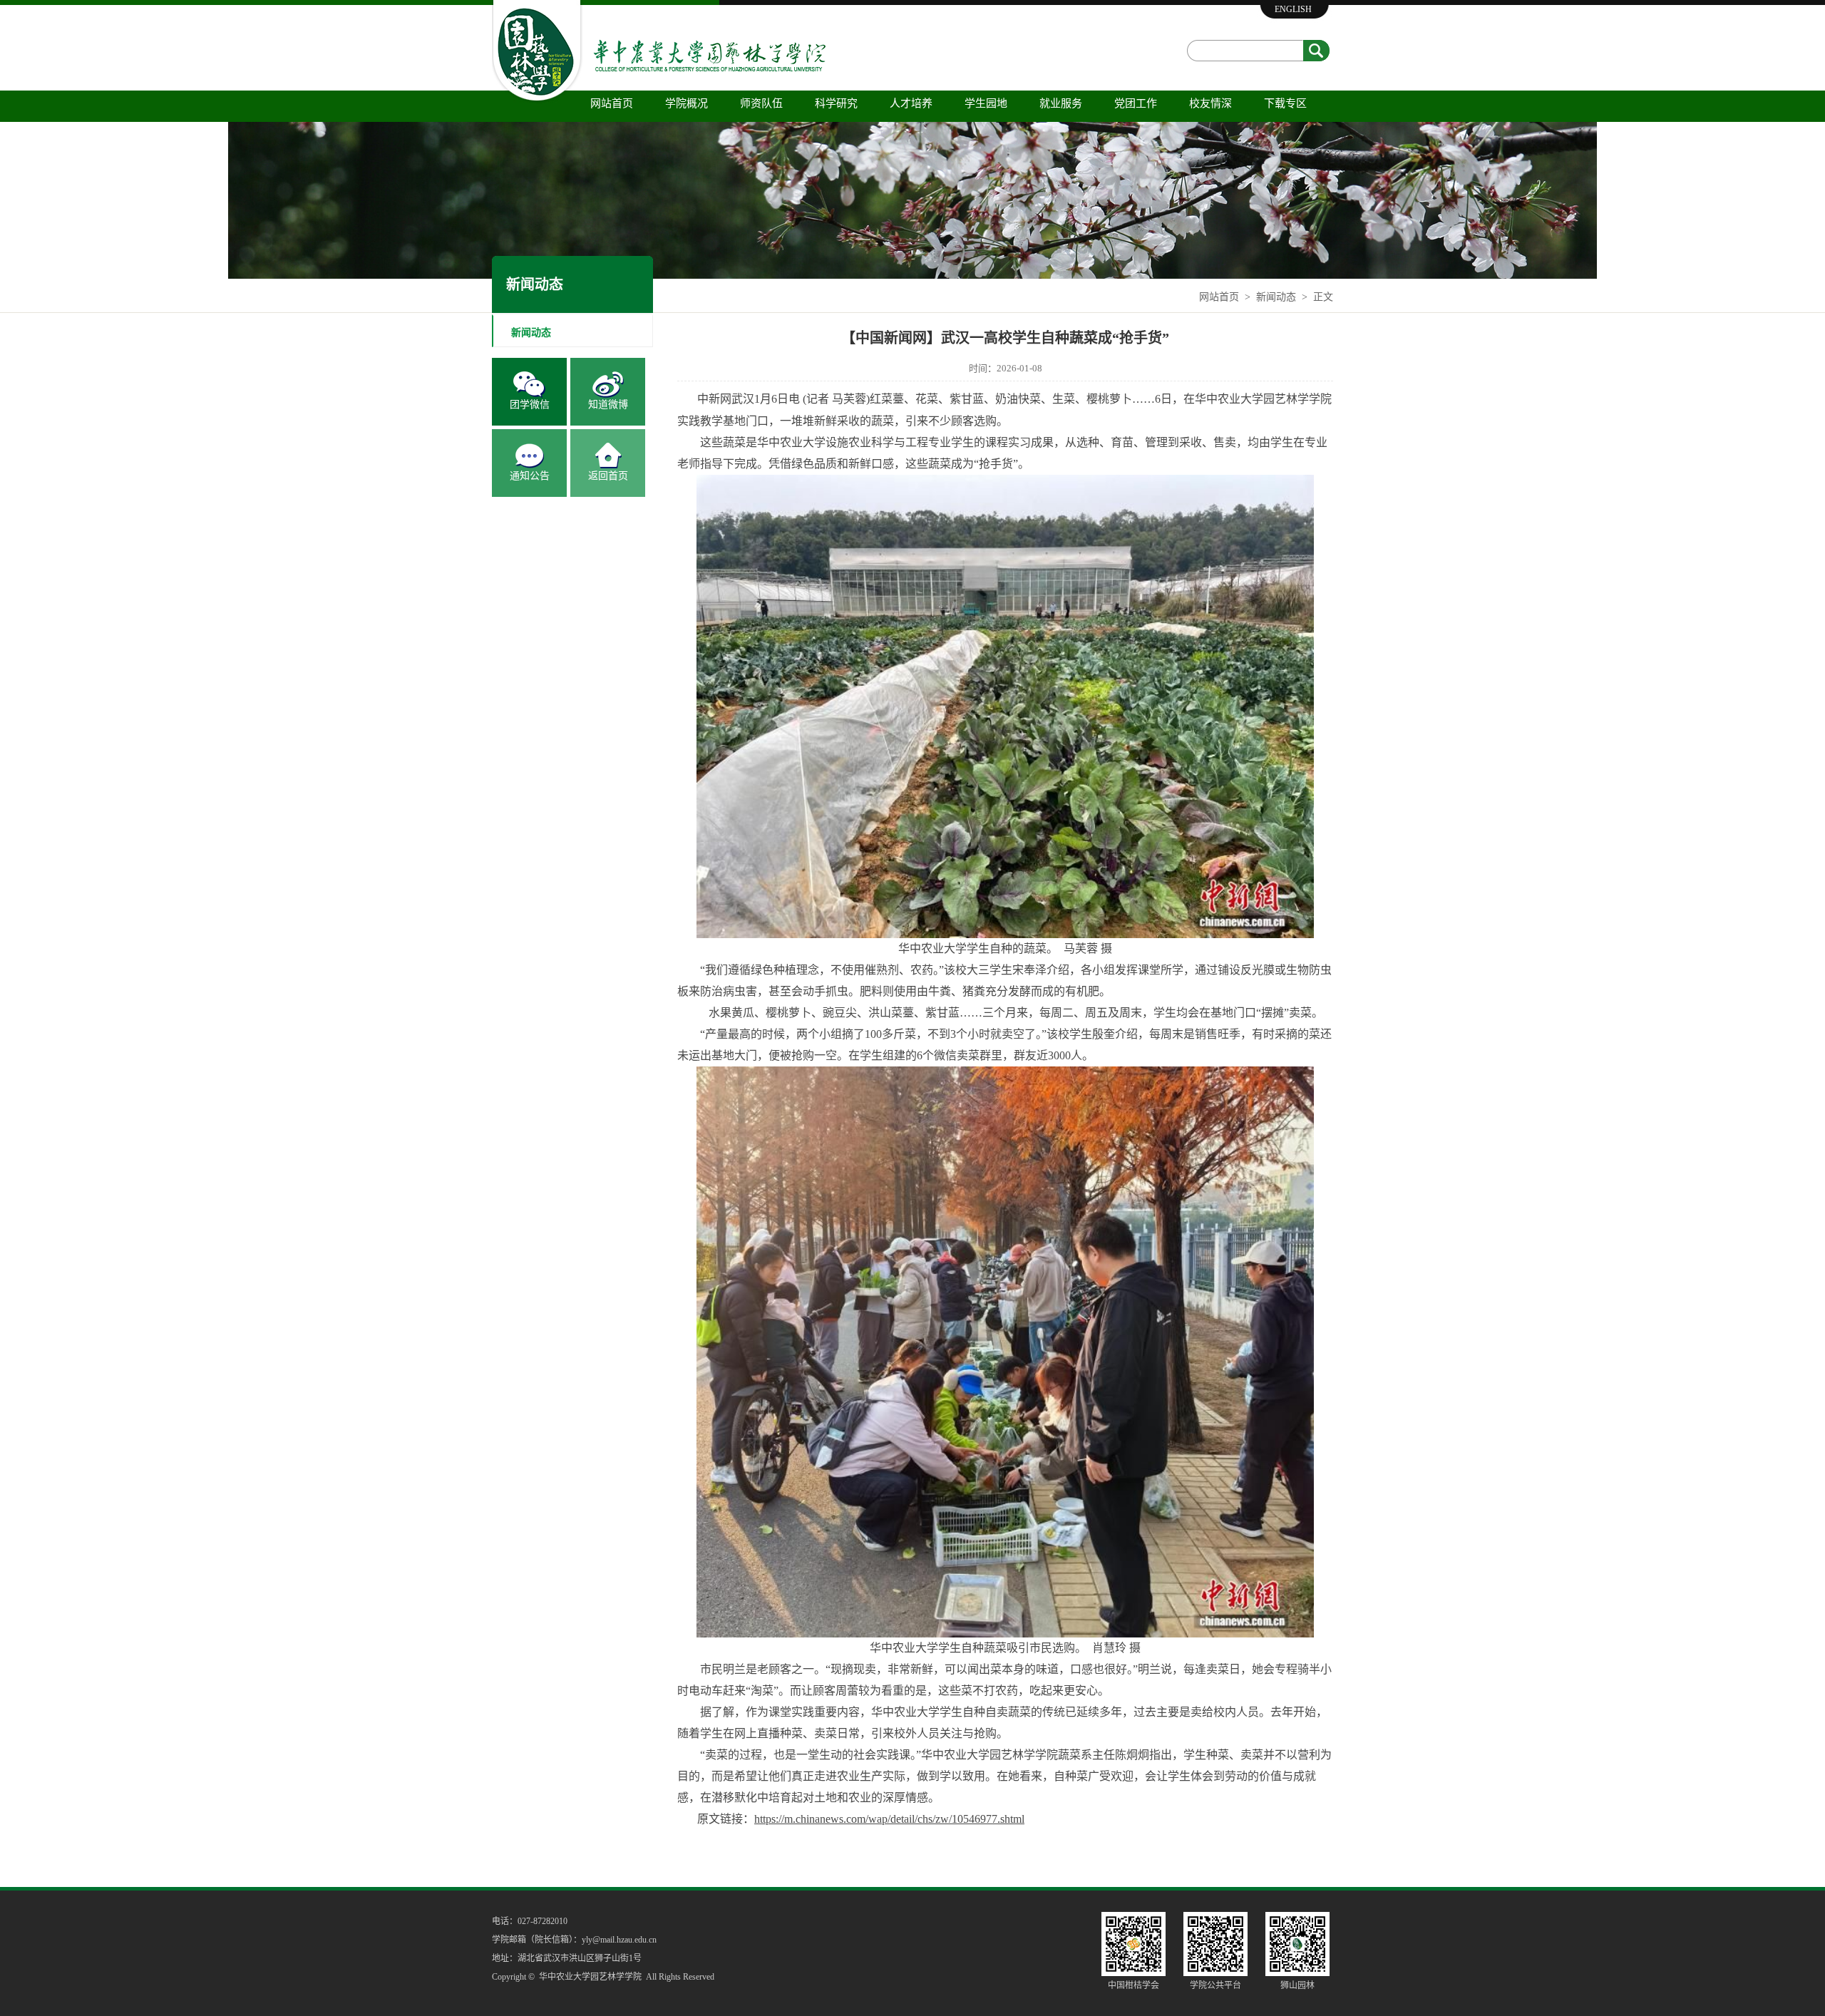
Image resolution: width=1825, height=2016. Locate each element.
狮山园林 (1297, 1985)
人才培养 (911, 103)
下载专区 (1285, 103)
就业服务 (1061, 103)
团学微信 (530, 405)
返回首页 (608, 476)
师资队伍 (761, 103)
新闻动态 (1276, 297)
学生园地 (986, 103)
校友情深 (1210, 103)
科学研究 (836, 103)
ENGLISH (1293, 9)
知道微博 (608, 405)
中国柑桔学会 (1133, 1985)
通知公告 (530, 476)
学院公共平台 (1215, 1985)
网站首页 (612, 103)
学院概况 (687, 103)
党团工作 (1136, 103)
